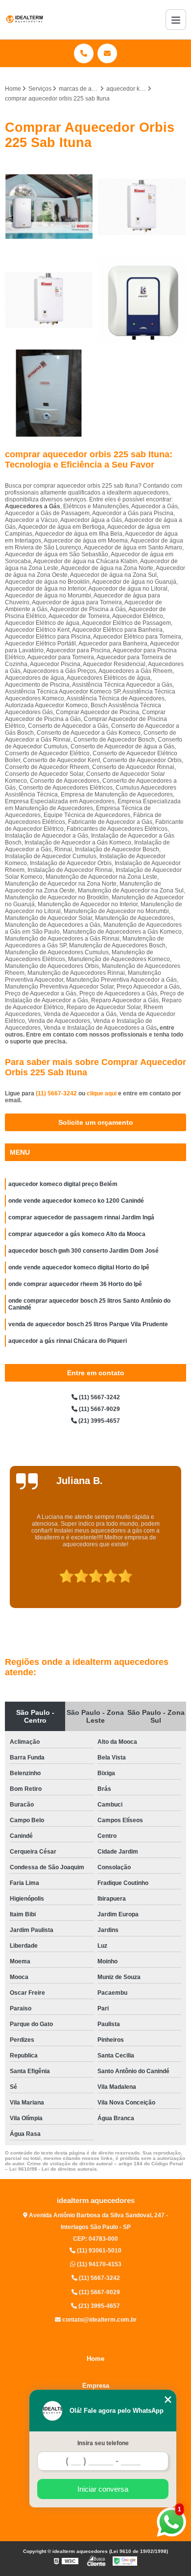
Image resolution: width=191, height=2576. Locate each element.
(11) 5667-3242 (57, 1093)
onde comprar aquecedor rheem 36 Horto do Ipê (75, 1284)
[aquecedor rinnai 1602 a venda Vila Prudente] (142, 207)
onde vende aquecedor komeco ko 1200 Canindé (76, 1201)
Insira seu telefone (103, 2443)
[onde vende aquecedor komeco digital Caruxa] (49, 393)
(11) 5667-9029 (99, 1409)
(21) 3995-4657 (98, 1421)
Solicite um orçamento (96, 1122)
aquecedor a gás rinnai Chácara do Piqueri (68, 1341)
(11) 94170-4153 (98, 2264)
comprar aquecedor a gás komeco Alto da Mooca (77, 1234)
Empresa (96, 2386)
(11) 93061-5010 (98, 2251)
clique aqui (102, 1093)
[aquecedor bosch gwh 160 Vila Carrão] (49, 207)
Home (95, 2359)
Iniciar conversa (103, 2489)
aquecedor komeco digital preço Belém (63, 1184)
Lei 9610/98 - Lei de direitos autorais (53, 2169)
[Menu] (176, 20)
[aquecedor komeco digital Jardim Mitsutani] (142, 300)
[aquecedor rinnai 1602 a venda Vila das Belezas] (49, 300)
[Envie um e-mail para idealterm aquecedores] (107, 53)
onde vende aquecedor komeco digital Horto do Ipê (79, 1267)
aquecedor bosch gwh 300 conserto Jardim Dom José (84, 1251)
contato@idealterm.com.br (99, 2320)
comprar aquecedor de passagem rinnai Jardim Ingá (81, 1217)
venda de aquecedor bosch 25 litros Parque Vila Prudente (88, 1324)
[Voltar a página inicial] (24, 20)
